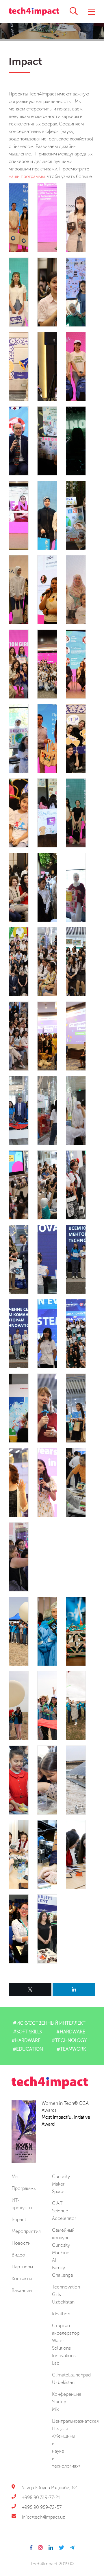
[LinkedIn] (74, 1989)
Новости (21, 2243)
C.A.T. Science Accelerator (64, 2211)
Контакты (22, 2279)
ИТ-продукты (22, 2204)
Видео (18, 2255)
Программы (24, 2188)
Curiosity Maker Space (61, 2184)
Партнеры (22, 2267)
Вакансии (22, 2290)
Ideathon (61, 2314)
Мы (15, 2176)
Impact (19, 2219)
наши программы (27, 176)
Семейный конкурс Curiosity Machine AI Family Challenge (63, 2253)
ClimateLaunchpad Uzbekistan (71, 2379)
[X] (30, 1989)
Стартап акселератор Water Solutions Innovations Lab (66, 2344)
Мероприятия (26, 2231)
